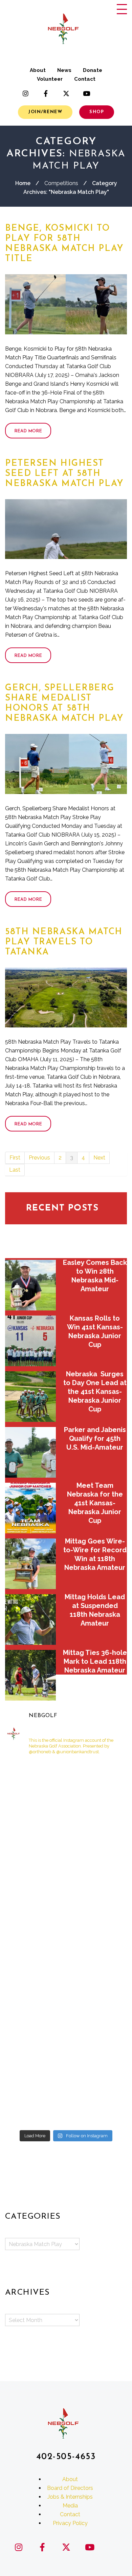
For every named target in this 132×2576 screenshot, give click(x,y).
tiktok (107, 94)
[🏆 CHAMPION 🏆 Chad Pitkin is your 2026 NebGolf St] (97, 2071)
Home (23, 183)
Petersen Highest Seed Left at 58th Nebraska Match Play (64, 474)
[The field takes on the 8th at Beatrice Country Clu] (35, 1925)
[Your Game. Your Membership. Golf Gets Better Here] (35, 1780)
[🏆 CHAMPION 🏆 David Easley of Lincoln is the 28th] (97, 1816)
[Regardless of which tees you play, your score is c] (35, 1998)
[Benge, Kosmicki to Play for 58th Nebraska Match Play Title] (66, 304)
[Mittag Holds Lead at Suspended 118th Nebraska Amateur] (30, 1619)
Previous (39, 1158)
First (15, 1158)
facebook (46, 94)
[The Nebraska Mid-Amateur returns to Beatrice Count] (97, 1962)
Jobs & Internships (70, 2497)
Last (15, 1170)
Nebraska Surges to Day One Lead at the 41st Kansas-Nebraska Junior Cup (95, 1392)
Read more (28, 431)
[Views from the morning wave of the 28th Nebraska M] (35, 1962)
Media (70, 2506)
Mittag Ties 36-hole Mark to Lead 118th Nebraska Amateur (95, 1661)
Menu (122, 9)
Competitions (61, 183)
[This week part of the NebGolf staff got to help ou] (97, 2108)
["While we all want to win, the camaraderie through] (35, 1816)
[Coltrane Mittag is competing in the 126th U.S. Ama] (35, 2071)
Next (99, 1158)
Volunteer (50, 79)
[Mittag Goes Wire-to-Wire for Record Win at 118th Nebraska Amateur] (30, 1564)
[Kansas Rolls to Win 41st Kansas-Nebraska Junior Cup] (30, 1341)
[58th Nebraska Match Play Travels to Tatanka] (66, 998)
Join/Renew (45, 112)
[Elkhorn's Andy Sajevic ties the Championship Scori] (35, 1889)
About (38, 70)
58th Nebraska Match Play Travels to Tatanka (64, 942)
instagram (25, 94)
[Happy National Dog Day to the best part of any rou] (97, 1780)
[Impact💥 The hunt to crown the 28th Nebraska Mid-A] (97, 1889)
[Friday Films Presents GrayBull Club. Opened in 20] (97, 2035)
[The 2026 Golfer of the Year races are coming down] (97, 1998)
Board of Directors (70, 2488)
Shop (97, 112)
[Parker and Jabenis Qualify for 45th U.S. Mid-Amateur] (30, 1452)
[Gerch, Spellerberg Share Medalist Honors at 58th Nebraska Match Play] (66, 764)
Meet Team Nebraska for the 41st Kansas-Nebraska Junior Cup (95, 1503)
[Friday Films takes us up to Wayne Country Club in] (35, 2108)
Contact (85, 79)
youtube (86, 94)
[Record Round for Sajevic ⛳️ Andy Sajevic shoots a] (97, 1853)
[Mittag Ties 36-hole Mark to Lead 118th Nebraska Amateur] (30, 1675)
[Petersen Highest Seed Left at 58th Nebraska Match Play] (66, 529)
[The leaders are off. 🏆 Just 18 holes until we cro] (35, 1853)
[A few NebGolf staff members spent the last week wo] (35, 2035)
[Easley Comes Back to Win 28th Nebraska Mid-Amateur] (30, 1285)
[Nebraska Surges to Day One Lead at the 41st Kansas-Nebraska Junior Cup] (30, 1397)
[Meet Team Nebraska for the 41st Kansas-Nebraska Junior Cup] (30, 1508)
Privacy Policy (70, 2523)
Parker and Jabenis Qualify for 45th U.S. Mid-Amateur (95, 1438)
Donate (93, 70)
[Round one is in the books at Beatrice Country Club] (97, 1925)
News (64, 70)
